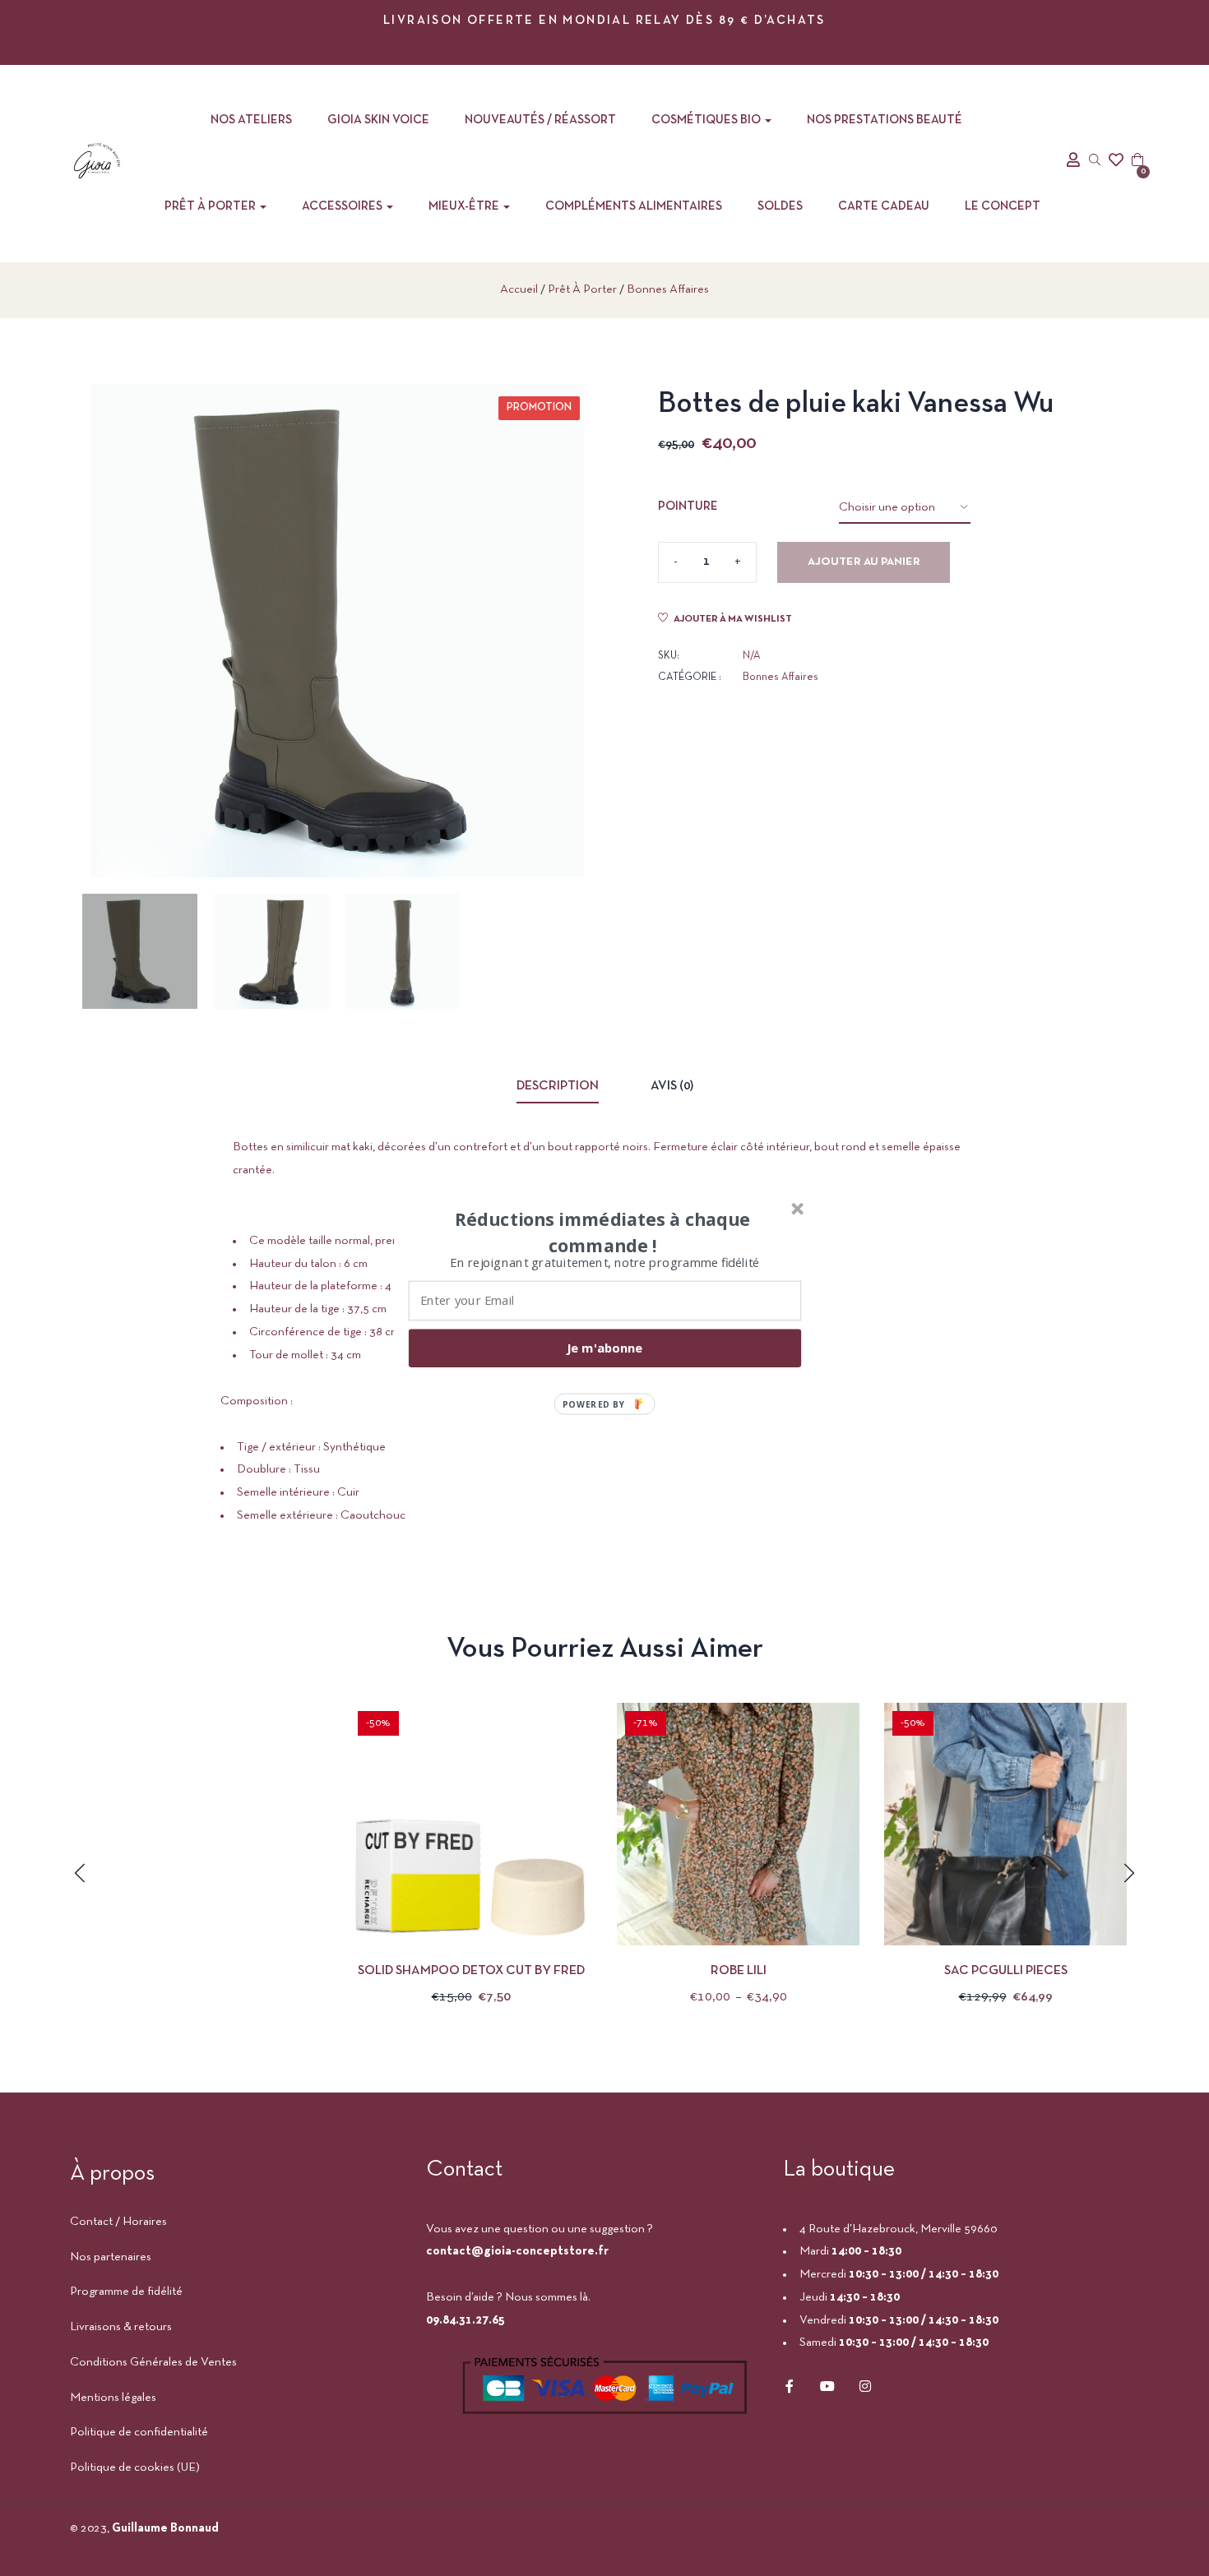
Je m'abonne (604, 1348)
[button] (603, 1232)
